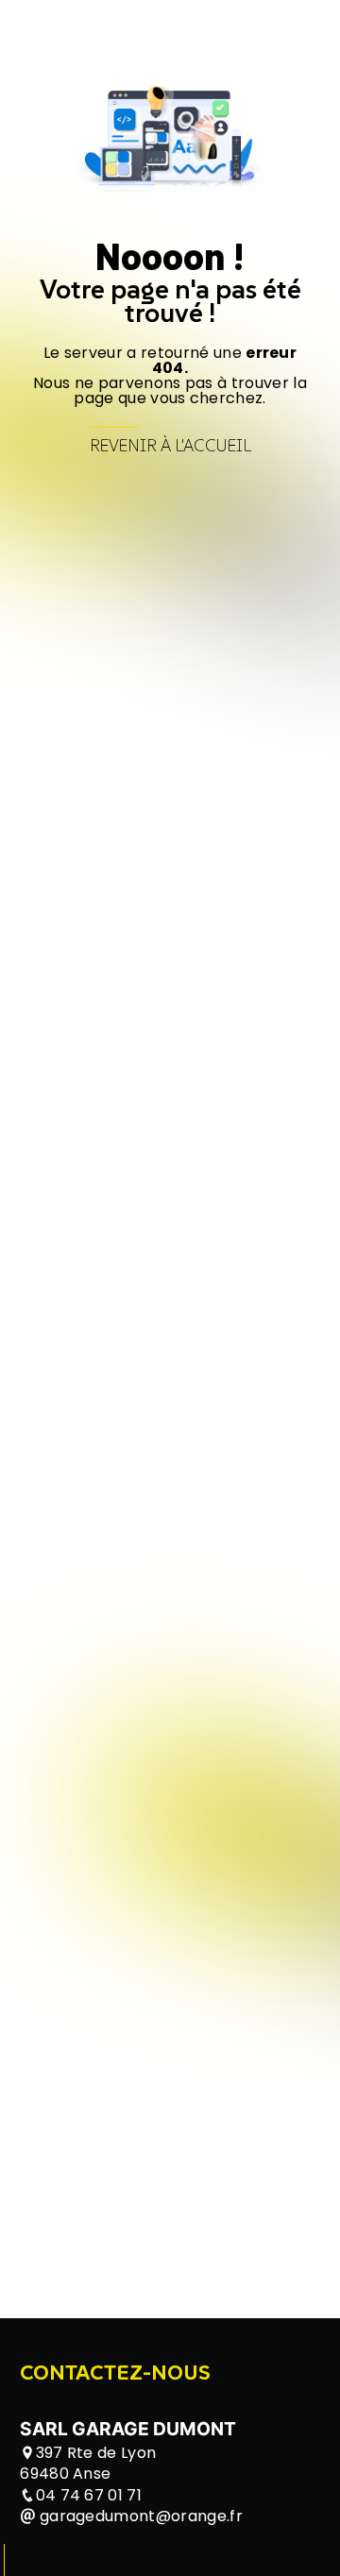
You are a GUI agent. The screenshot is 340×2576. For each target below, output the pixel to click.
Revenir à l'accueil (170, 446)
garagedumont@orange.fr (139, 2516)
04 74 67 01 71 (89, 2495)
